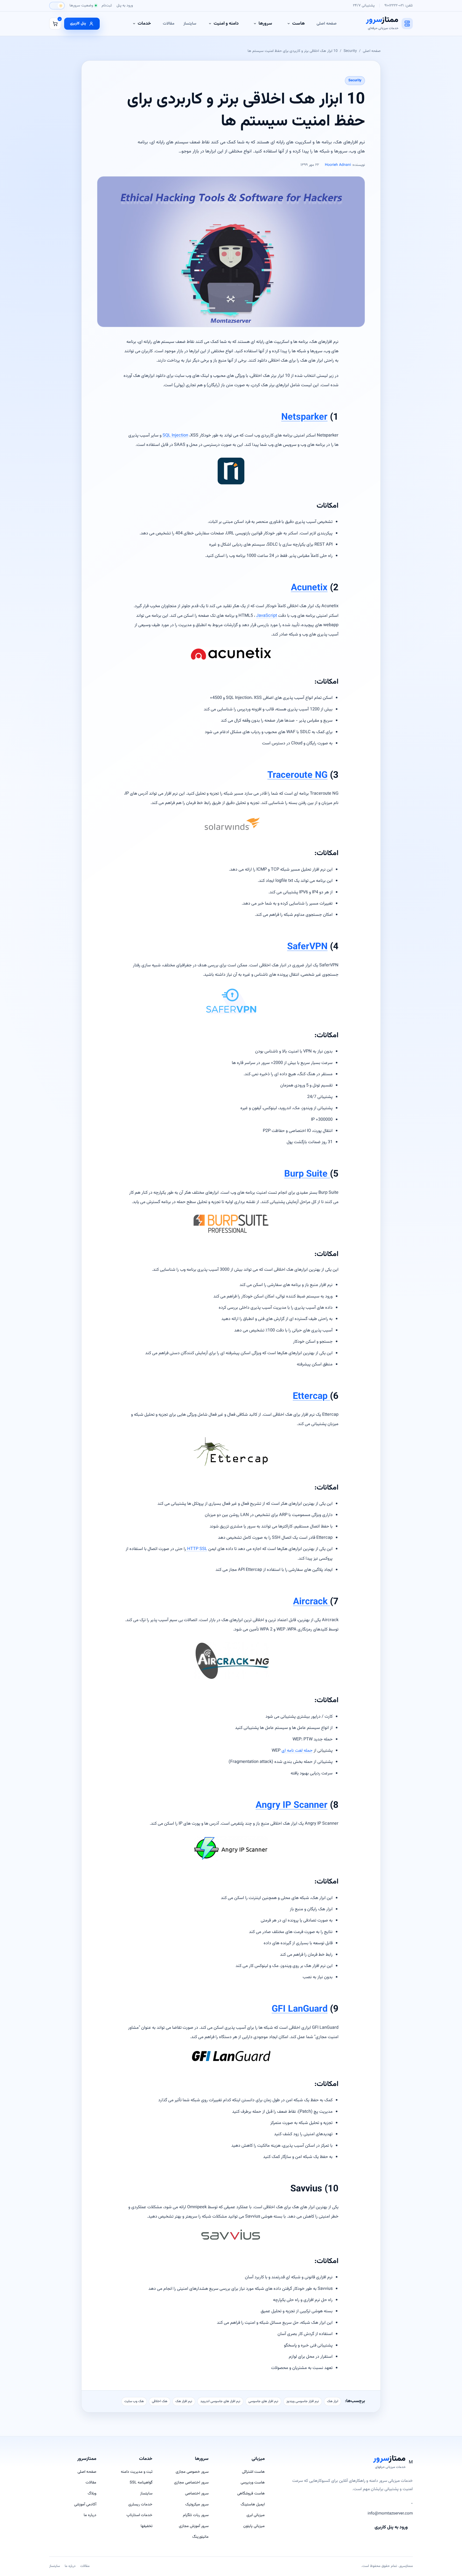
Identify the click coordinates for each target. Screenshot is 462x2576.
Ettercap (311, 1397)
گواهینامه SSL (141, 2483)
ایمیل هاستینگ (253, 2504)
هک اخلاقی (160, 2401)
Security (350, 51)
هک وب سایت (134, 2401)
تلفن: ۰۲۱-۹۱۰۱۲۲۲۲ (399, 5)
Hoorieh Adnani (338, 165)
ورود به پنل (125, 5)
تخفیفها (147, 2526)
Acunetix (309, 588)
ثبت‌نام (107, 5)
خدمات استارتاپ (139, 2515)
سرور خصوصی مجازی (192, 2472)
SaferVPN (307, 947)
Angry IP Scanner (292, 1806)
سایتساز (190, 24)
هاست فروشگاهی (251, 2493)
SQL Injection (175, 435)
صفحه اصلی (327, 24)
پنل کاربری (78, 23)
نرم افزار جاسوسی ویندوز (303, 2401)
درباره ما (90, 2515)
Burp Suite (307, 1174)
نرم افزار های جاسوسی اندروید (220, 2401)
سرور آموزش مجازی (194, 2526)
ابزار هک (333, 2401)
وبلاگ (92, 2493)
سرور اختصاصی (197, 2493)
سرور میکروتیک (197, 2504)
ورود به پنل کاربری (391, 2527)
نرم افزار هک (184, 2401)
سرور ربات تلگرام (196, 2515)
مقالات (169, 24)
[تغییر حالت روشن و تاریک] (57, 6)
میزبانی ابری (256, 2515)
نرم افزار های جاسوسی (263, 2401)
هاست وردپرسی (253, 2483)
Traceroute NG (297, 776)
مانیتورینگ (200, 2537)
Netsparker (304, 417)
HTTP (193, 1549)
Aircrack (311, 1602)
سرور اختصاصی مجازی (191, 2483)
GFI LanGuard (300, 2009)
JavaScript (257, 616)
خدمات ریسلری (140, 2504)
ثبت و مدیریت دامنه (137, 2472)
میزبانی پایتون (254, 2526)
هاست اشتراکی (253, 2472)
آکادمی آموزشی (85, 2504)
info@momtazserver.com (390, 2514)
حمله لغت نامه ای (297, 1751)
